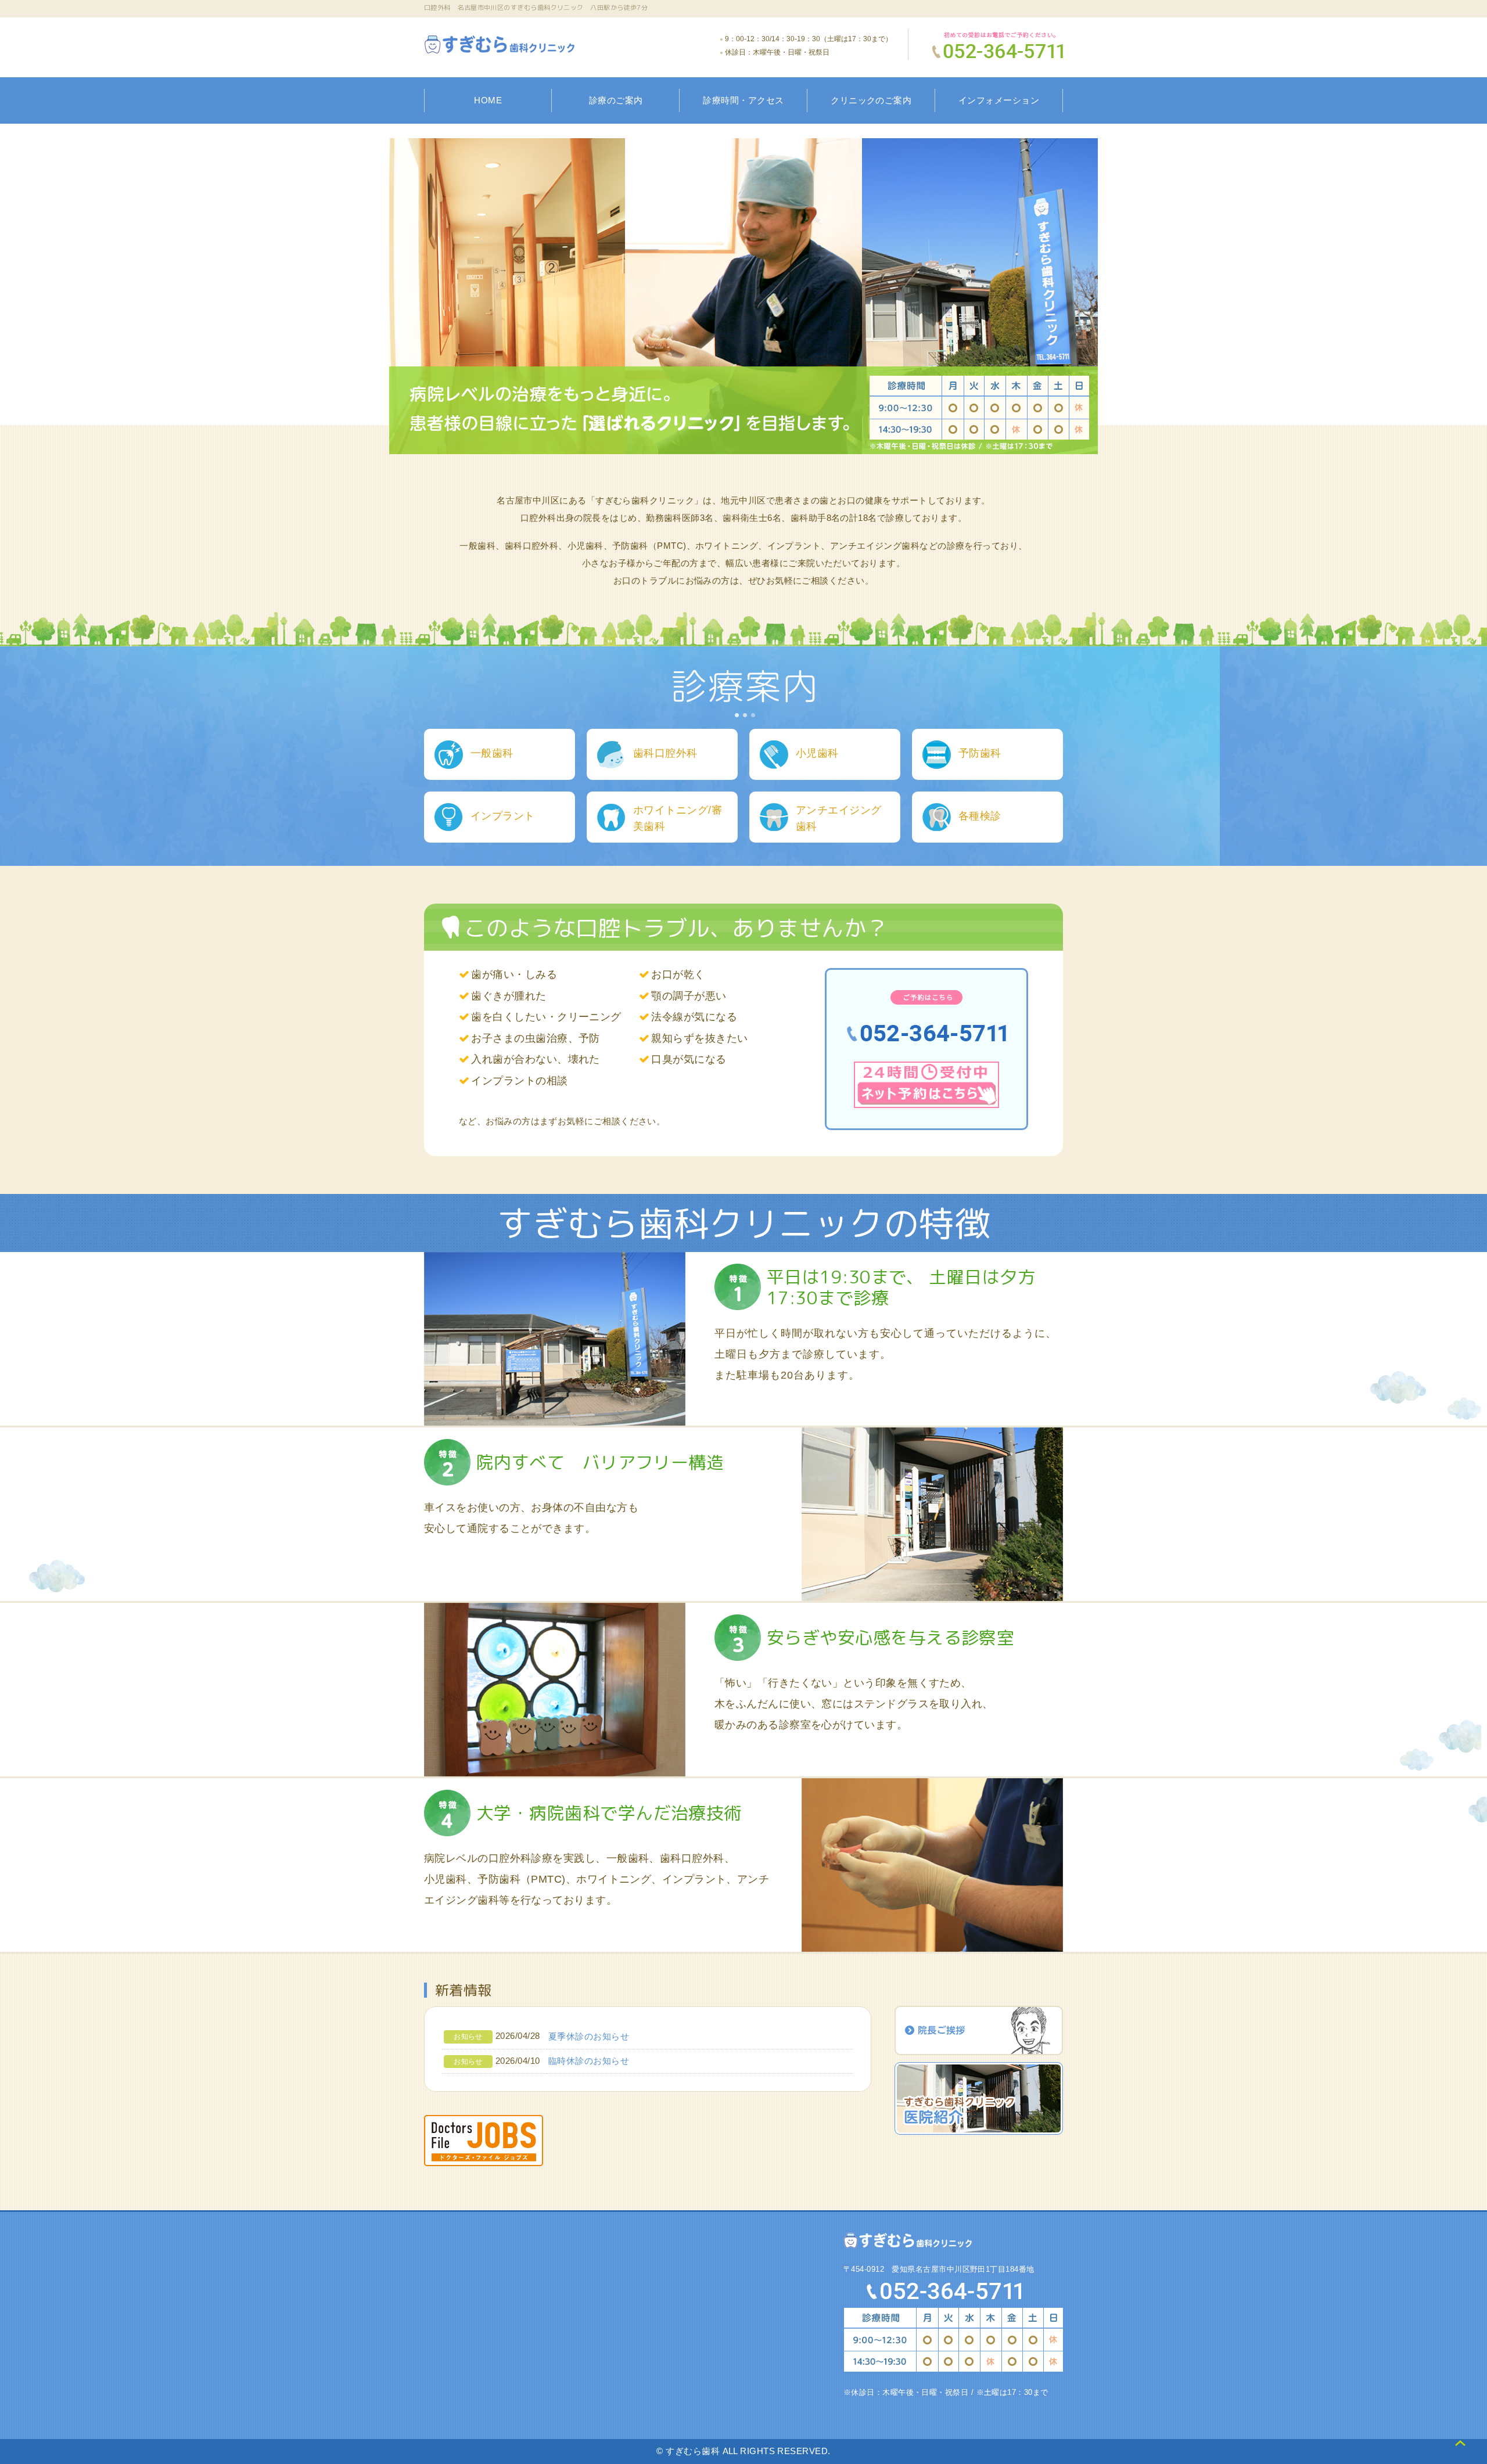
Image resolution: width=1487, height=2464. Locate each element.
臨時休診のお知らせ (589, 2061)
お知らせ (468, 2037)
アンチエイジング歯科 (839, 818)
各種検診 (980, 816)
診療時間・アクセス (743, 100)
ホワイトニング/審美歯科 (678, 818)
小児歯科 (817, 753)
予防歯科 (980, 753)
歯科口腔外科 (665, 753)
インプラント (503, 816)
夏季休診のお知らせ (589, 2036)
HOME (488, 100)
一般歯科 (492, 753)
